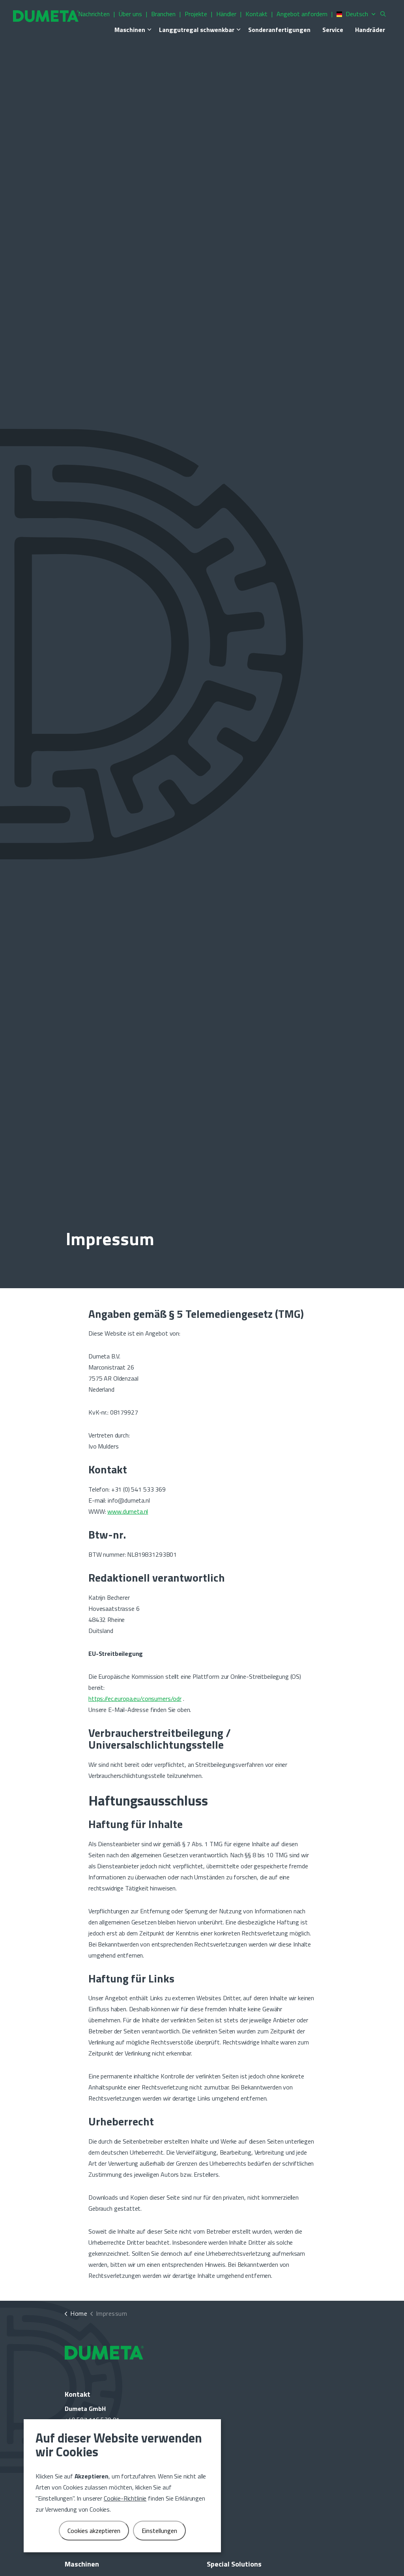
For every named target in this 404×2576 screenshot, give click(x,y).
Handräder (370, 30)
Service (333, 30)
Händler (226, 14)
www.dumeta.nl (128, 1511)
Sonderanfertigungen (279, 30)
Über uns (130, 14)
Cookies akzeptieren (94, 2531)
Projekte (196, 14)
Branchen (163, 14)
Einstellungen (159, 2531)
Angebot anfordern (302, 14)
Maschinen (130, 30)
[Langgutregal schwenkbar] (238, 30)
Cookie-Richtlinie (125, 2498)
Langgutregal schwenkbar (197, 30)
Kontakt (256, 14)
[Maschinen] (149, 30)
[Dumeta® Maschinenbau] (46, 16)
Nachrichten (94, 14)
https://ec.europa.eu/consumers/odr (135, 1699)
